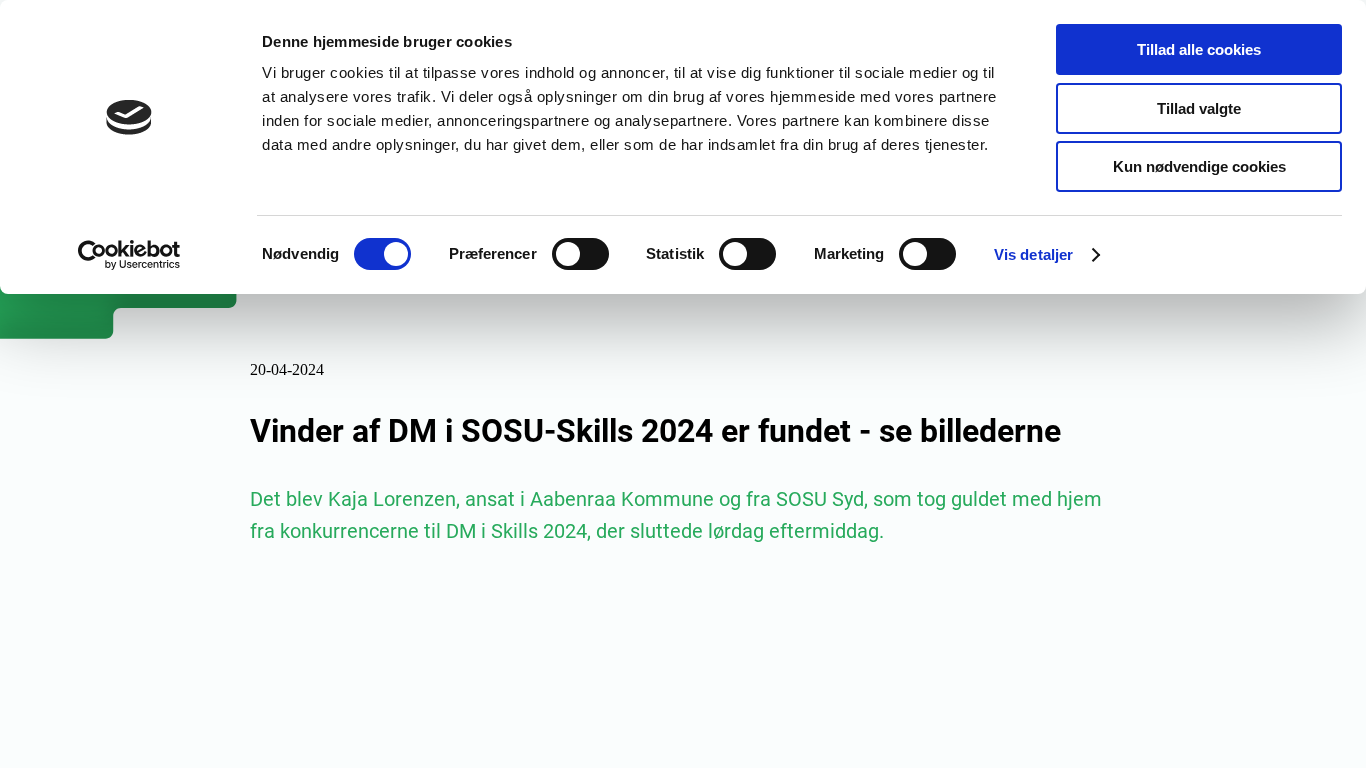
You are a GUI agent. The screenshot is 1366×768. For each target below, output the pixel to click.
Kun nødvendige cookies (1199, 166)
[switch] (580, 254)
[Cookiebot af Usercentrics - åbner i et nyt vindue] (129, 255)
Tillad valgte (1199, 108)
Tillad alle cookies (1199, 49)
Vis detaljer (1033, 254)
